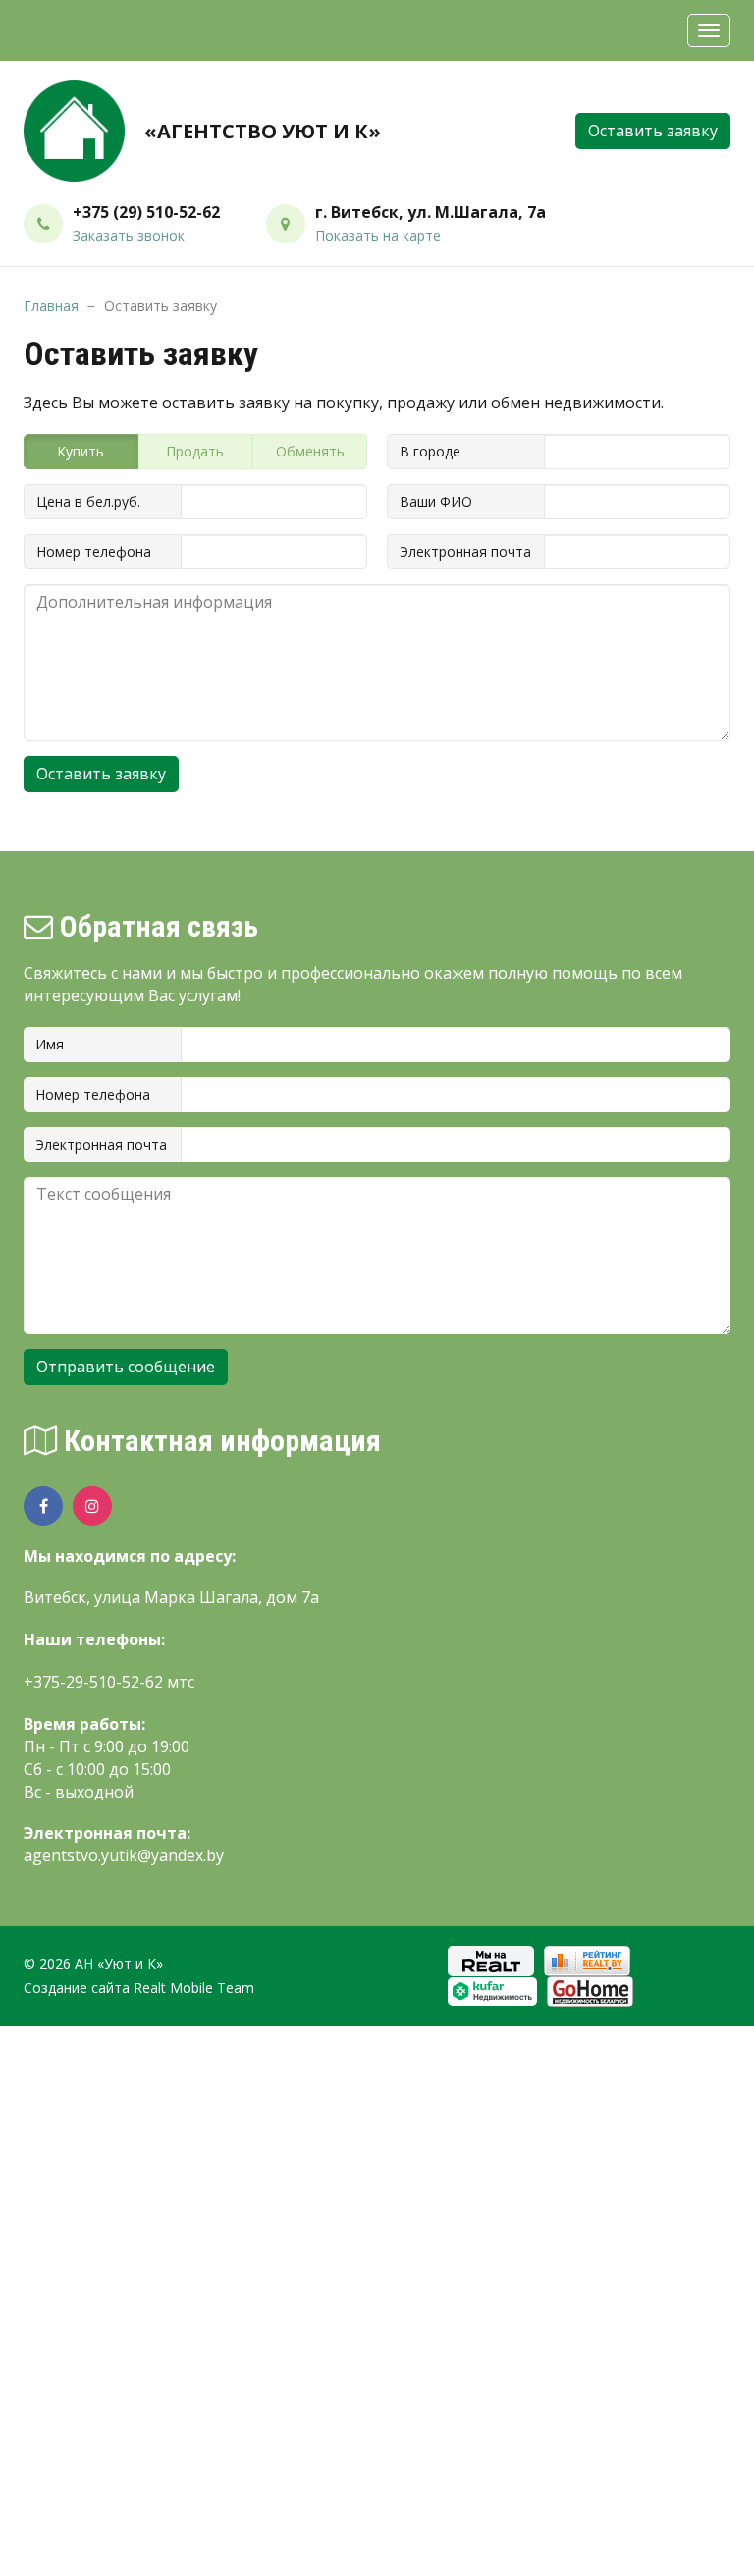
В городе (430, 451)
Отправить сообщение (126, 1367)
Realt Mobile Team (194, 1987)
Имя (50, 1044)
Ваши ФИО (436, 501)
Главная (51, 306)
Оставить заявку (653, 131)
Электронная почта (465, 551)
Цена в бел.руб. (88, 501)
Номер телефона (94, 551)
